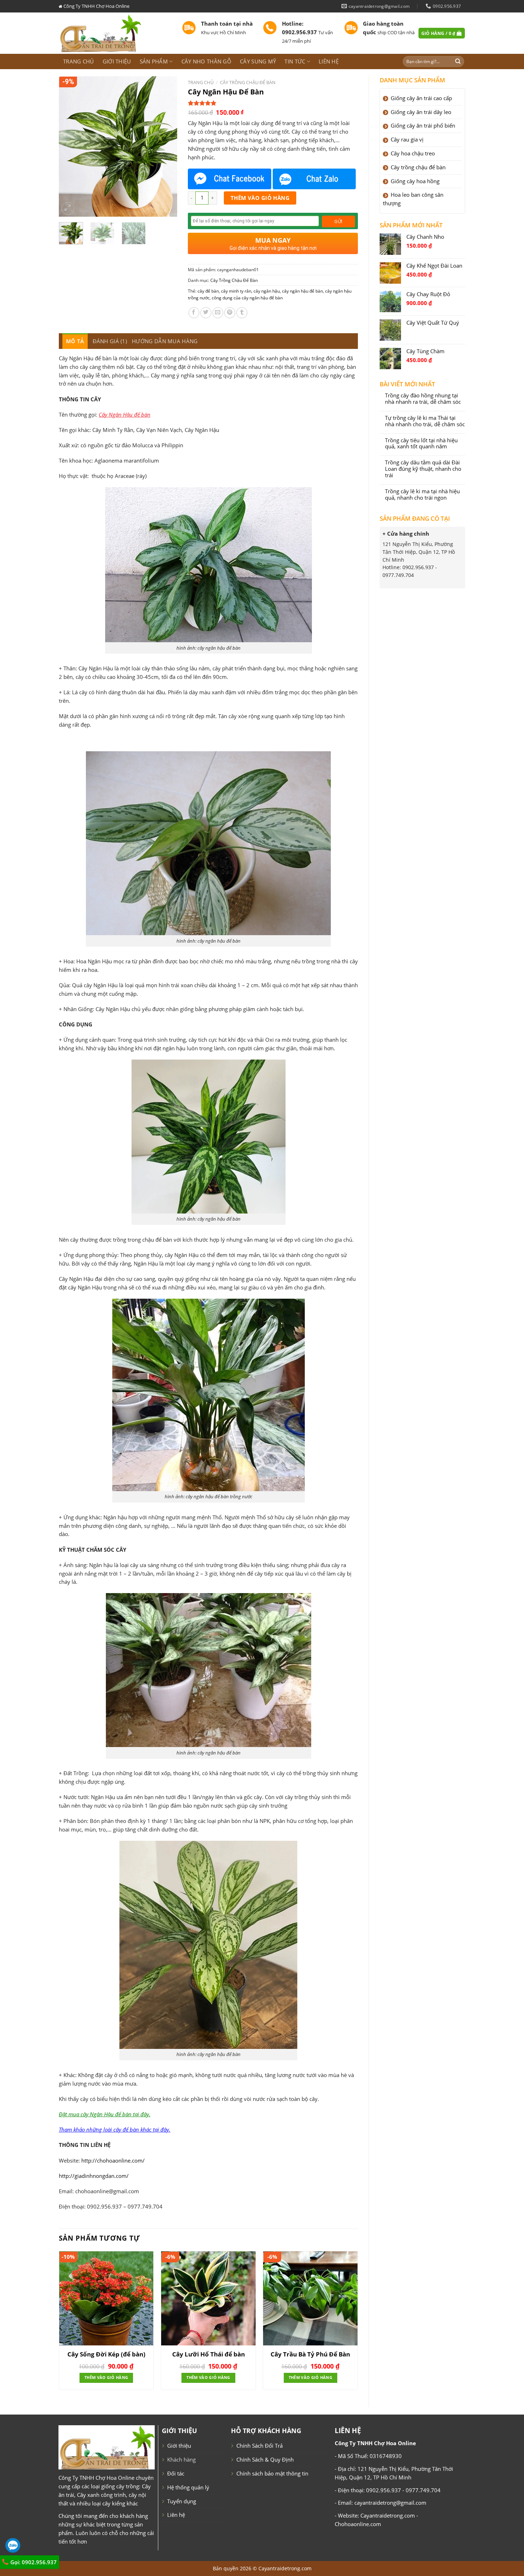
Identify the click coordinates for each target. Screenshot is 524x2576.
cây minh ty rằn (236, 291)
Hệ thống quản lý (188, 2487)
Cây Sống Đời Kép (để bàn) (106, 2354)
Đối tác (176, 2473)
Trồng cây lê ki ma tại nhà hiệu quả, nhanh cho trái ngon (422, 495)
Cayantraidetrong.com (285, 2568)
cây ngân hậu (267, 291)
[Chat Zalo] (314, 179)
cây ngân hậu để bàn (302, 291)
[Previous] (70, 147)
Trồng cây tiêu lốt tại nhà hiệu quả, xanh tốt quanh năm (421, 444)
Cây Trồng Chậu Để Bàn (248, 82)
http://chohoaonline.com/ (113, 2160)
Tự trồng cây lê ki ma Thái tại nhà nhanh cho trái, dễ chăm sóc (425, 421)
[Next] (166, 147)
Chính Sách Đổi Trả (260, 2446)
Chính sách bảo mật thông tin (272, 2473)
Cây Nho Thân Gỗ (206, 61)
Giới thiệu (117, 61)
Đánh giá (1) (110, 341)
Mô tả (75, 341)
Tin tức (295, 61)
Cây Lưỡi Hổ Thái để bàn (209, 2354)
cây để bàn (208, 291)
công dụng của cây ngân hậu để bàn (247, 298)
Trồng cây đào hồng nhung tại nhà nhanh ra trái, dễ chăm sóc (423, 399)
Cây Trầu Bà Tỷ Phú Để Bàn (310, 2354)
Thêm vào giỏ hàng (260, 198)
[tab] (75, 341)
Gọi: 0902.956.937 (33, 2562)
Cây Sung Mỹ (258, 61)
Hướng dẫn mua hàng (165, 341)
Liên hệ (329, 61)
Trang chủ (79, 61)
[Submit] (458, 61)
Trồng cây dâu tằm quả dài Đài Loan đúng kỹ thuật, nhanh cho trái (423, 469)
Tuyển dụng (182, 2501)
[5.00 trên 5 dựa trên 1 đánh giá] (273, 103)
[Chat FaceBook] (230, 179)
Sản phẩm (154, 61)
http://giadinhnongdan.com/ (94, 2176)
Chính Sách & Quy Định (265, 2459)
